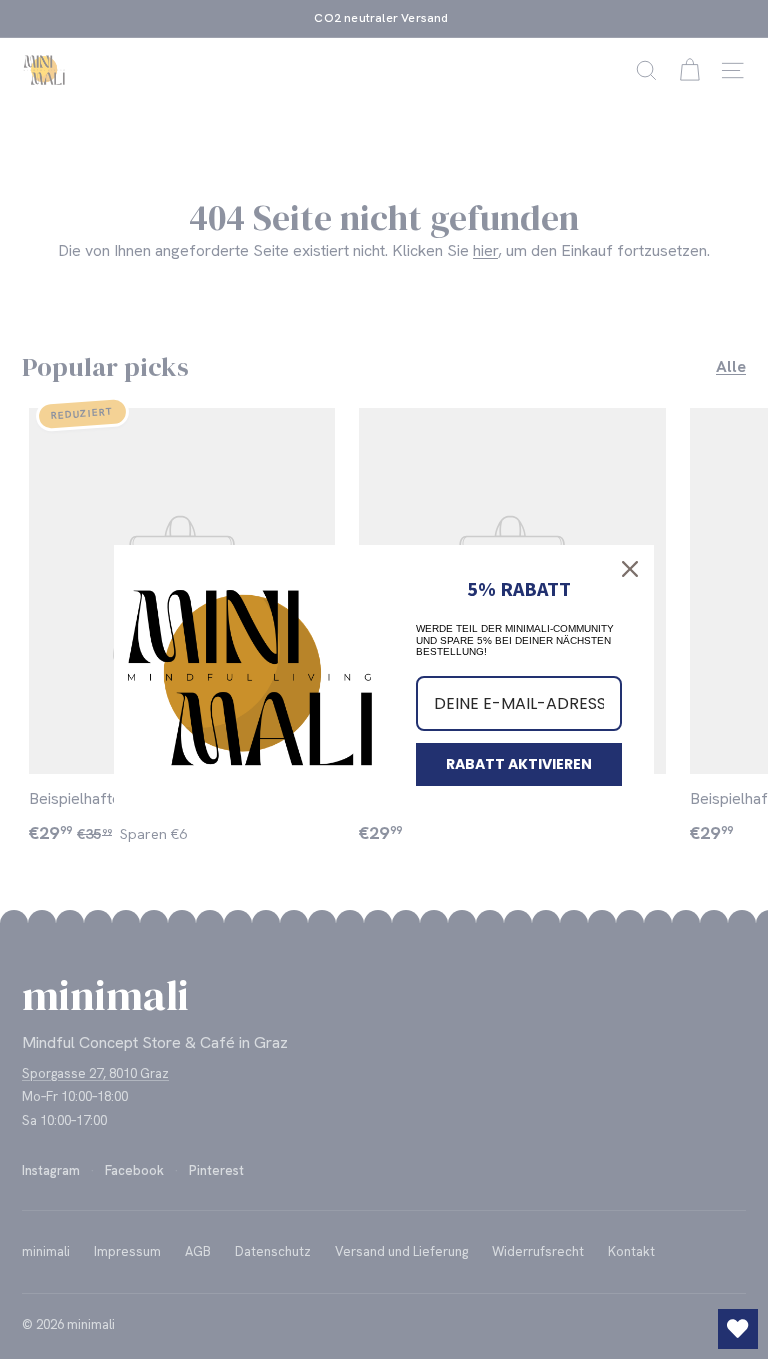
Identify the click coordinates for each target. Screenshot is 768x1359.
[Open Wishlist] (738, 1329)
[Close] (630, 569)
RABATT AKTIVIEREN (519, 764)
